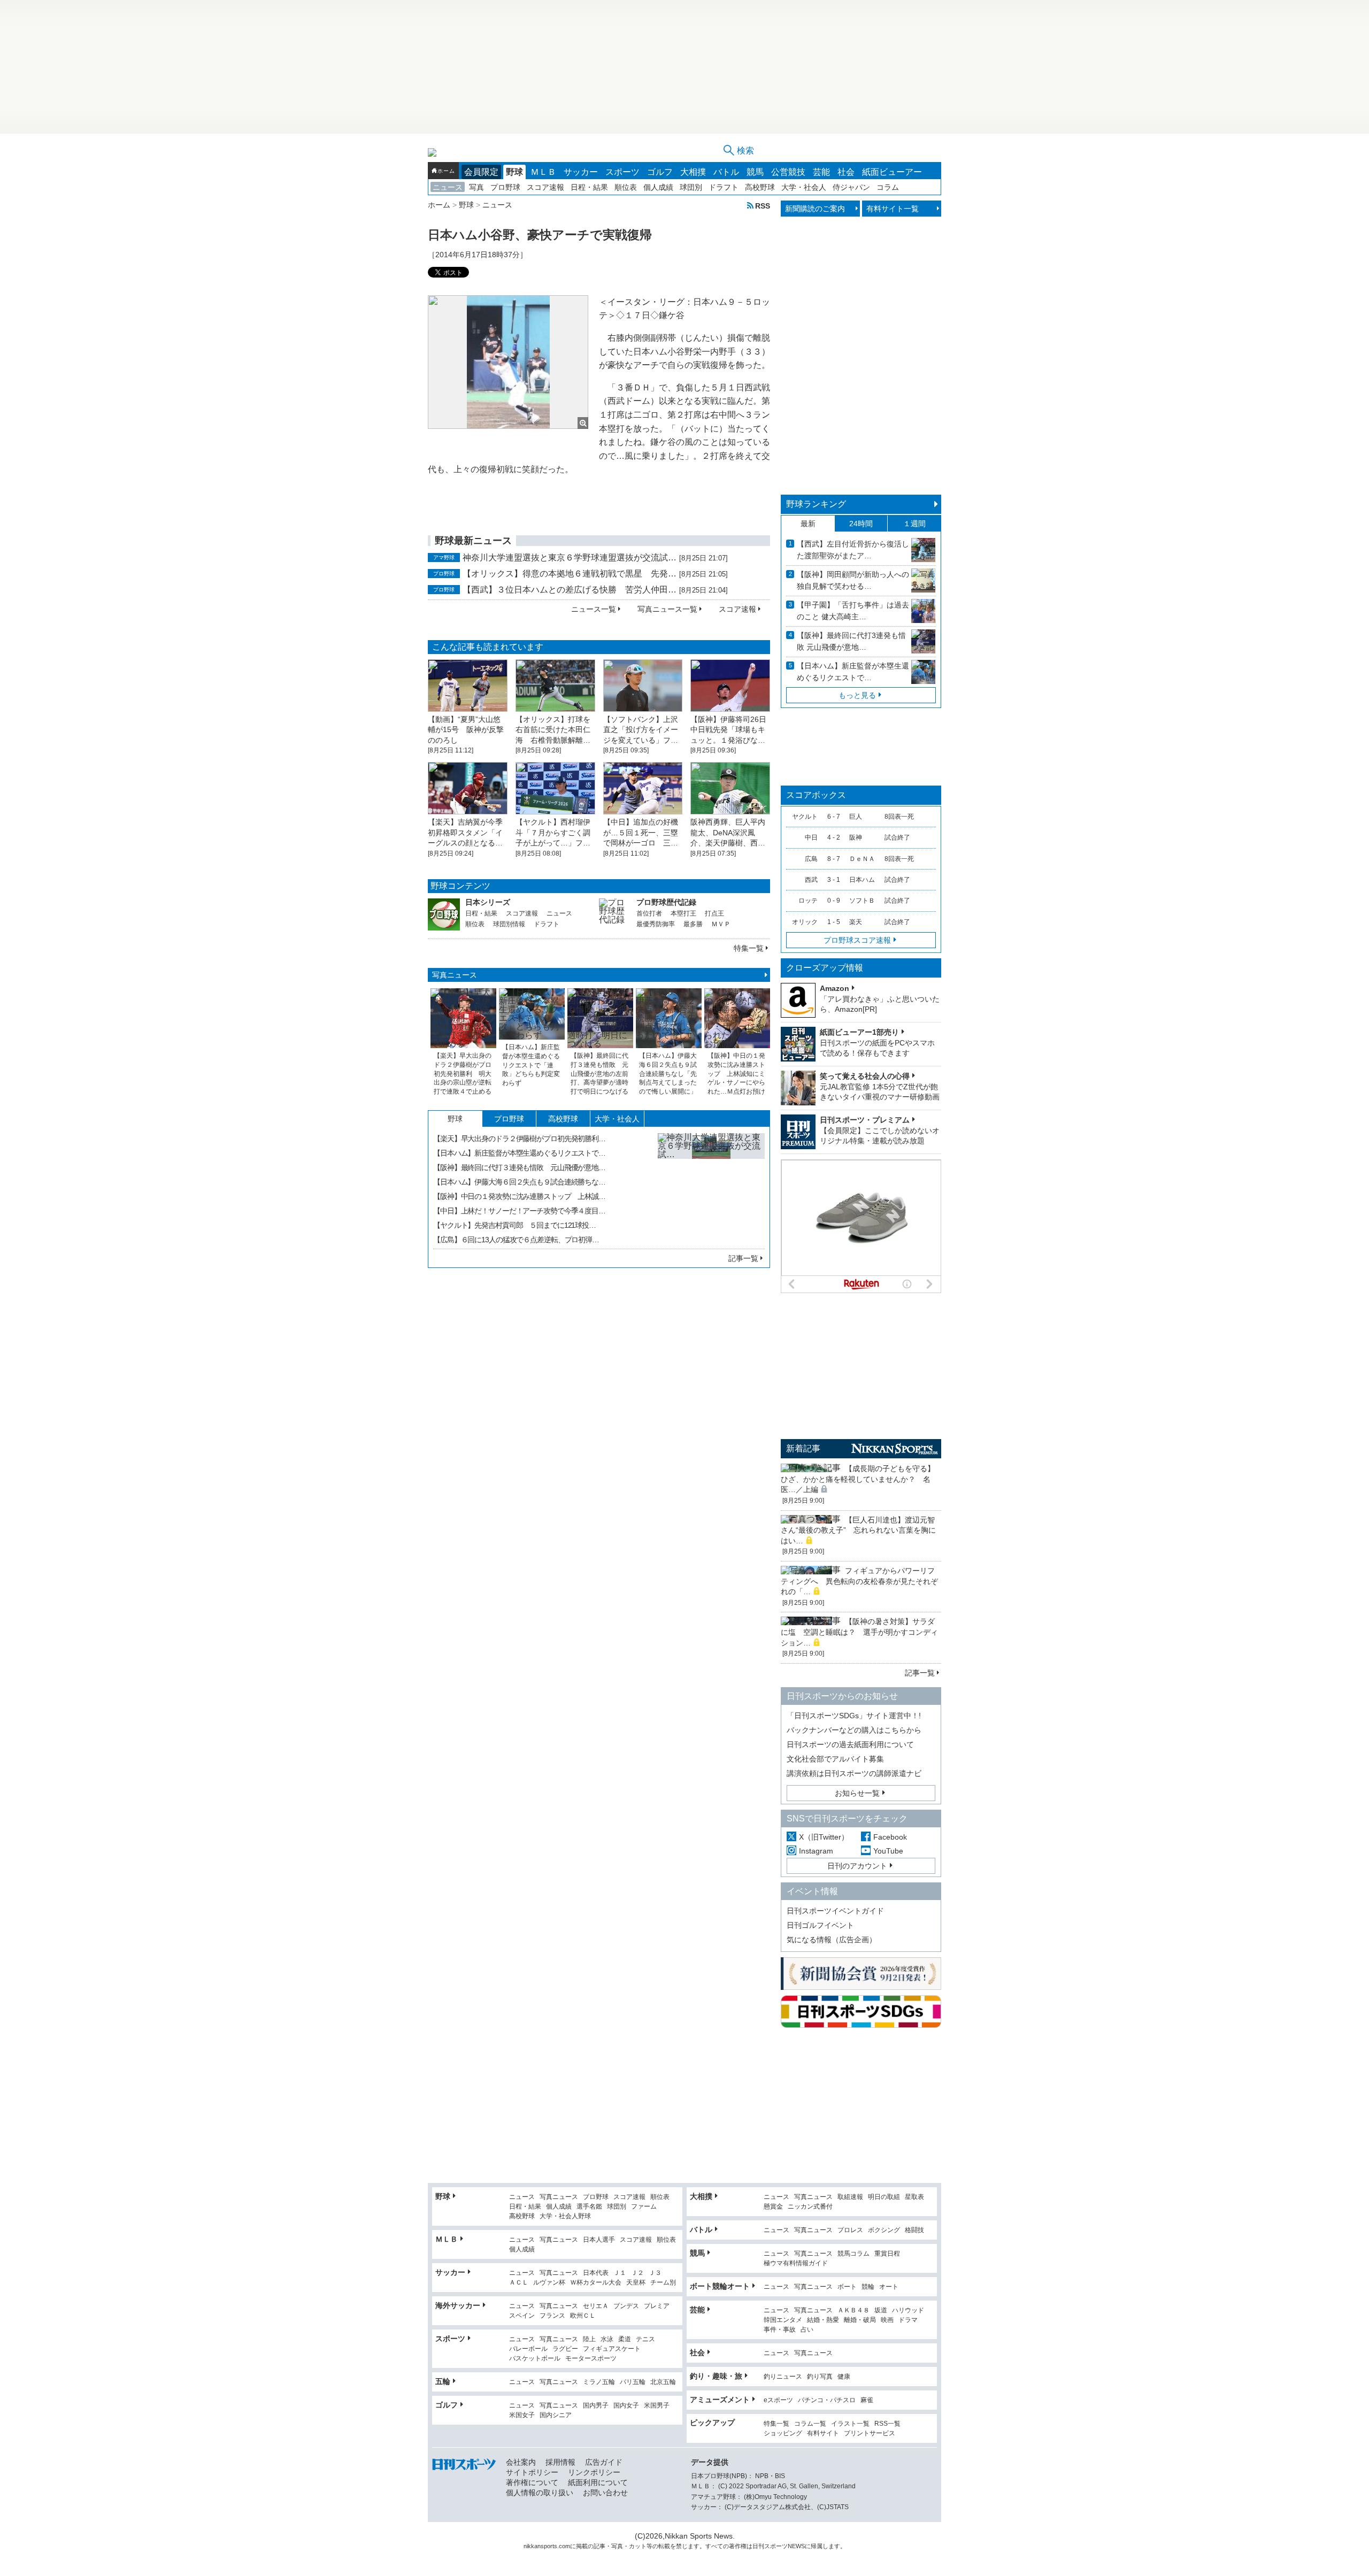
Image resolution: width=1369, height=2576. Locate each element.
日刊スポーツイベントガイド (835, 1911)
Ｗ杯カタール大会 (596, 2283)
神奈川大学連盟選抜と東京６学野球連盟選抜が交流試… (570, 558)
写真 (476, 187)
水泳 (607, 2339)
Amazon (835, 988)
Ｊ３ (655, 2273)
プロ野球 (505, 187)
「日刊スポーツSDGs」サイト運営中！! (854, 1716)
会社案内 (521, 2462)
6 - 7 (834, 817)
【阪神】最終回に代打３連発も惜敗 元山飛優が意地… (519, 1167)
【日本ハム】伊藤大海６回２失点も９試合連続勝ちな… (519, 1182)
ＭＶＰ (721, 924)
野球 (514, 172)
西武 (811, 880)
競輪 (868, 2287)
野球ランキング (816, 504)
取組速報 (850, 2197)
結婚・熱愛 (823, 2320)
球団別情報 (509, 924)
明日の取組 (884, 2197)
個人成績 (658, 187)
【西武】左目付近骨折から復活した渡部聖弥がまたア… (853, 550)
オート (889, 2287)
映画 (887, 2320)
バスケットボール (535, 2359)
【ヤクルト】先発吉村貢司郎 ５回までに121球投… (514, 1225)
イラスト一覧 (850, 2424)
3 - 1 (834, 880)
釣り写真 (820, 2377)
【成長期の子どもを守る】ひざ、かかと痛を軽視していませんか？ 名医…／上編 (858, 1479)
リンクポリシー (594, 2472)
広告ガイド (604, 2462)
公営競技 (788, 172)
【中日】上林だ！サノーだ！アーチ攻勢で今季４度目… (519, 1211)
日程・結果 (589, 187)
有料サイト (823, 2433)
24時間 (861, 524)
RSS (763, 206)
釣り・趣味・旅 (716, 2376)
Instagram (816, 1851)
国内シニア (556, 2415)
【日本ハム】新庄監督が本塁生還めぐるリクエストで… (519, 1153)
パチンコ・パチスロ (827, 2400)
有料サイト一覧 (893, 209)
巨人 (856, 817)
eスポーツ (778, 2400)
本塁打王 (683, 913)
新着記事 (803, 1448)
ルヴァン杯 (549, 2283)
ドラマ (908, 2320)
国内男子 (596, 2406)
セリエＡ (596, 2306)
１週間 (914, 524)
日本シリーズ (488, 902)
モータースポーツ (591, 2359)
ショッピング (783, 2433)
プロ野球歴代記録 (666, 902)
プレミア (657, 2306)
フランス (552, 2316)
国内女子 (626, 2406)
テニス (645, 2339)
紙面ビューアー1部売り (859, 1032)
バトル (726, 172)
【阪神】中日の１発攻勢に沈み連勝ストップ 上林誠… (519, 1196)
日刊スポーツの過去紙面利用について (850, 1744)
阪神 (856, 837)
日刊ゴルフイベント (820, 1925)
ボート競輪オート (720, 2286)
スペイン (522, 2316)
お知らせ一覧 (857, 1793)
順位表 (626, 187)
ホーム (446, 171)
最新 (808, 524)
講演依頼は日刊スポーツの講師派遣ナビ (854, 1773)
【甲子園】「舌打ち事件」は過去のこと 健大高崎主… (853, 611)
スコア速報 (545, 187)
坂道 (881, 2310)
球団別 (691, 187)
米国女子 (522, 2415)
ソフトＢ (862, 901)
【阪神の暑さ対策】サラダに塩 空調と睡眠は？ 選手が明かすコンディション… (859, 1632)
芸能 (821, 172)
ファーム (644, 2207)
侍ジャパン (851, 187)
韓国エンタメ (783, 2320)
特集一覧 (749, 948)
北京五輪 (663, 2382)
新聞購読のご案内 (815, 209)
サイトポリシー (532, 2472)
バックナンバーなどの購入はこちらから (854, 1730)
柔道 (625, 2339)
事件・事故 (780, 2330)
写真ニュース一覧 (667, 609)
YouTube (888, 1851)
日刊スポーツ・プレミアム (865, 1120)
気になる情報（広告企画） (832, 1940)
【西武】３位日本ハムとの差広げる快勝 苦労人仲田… (570, 590)
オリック (805, 922)
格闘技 (914, 2230)
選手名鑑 (589, 2207)
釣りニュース (783, 2377)
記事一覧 (743, 1258)
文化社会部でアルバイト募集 (835, 1759)
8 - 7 (834, 859)
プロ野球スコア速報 (857, 940)
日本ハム (862, 880)
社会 (846, 172)
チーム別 (663, 2283)
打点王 (714, 913)
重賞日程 (887, 2254)
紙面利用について (598, 2482)
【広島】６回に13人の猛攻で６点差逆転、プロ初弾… (516, 1240)
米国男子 (657, 2406)
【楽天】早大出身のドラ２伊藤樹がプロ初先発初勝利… (519, 1139)
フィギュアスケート (612, 2349)
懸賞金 (773, 2207)
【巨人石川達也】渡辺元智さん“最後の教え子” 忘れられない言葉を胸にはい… (858, 1530)
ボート (847, 2287)
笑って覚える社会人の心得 (865, 1076)
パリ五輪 (633, 2382)
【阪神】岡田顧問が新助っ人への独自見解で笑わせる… (853, 580)
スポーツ (622, 172)
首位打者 (649, 913)
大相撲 (693, 172)
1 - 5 (834, 922)
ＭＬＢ (543, 172)
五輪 (443, 2381)
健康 (844, 2377)
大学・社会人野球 (565, 2216)
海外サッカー (458, 2305)
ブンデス (626, 2306)
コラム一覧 (810, 2424)
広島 (811, 859)
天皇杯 (636, 2283)
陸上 (589, 2339)
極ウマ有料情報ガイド (796, 2263)
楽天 (856, 922)
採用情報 (560, 2462)
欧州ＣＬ (583, 2316)
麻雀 (867, 2400)
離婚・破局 (860, 2320)
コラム (888, 187)
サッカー (581, 172)
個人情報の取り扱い (540, 2493)
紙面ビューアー (892, 172)
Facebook (890, 1837)
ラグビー (565, 2349)
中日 (811, 837)
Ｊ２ (637, 2273)
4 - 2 (834, 837)
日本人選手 (599, 2240)
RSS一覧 (887, 2424)
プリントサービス (870, 2433)
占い (807, 2330)
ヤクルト (805, 817)
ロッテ (808, 901)
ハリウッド (908, 2310)
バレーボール (528, 2349)
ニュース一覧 (594, 609)
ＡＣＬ (519, 2283)
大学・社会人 (804, 187)
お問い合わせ (605, 2493)
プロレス (850, 2230)
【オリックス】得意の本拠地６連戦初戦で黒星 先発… (570, 574)
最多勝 (693, 924)
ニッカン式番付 (810, 2207)
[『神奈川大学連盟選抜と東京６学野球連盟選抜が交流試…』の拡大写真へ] (711, 1187)
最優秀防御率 (656, 924)
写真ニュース (455, 975)
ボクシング (884, 2230)
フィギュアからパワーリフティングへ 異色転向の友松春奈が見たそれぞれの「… (859, 1581)
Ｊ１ (620, 2273)
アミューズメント (720, 2400)
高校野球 (760, 187)
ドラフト (724, 187)
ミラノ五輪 (599, 2382)
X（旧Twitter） (824, 1837)
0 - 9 (834, 901)
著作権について (532, 2482)
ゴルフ (660, 172)
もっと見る (857, 695)
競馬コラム (853, 2254)
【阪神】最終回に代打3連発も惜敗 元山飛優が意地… (851, 641)
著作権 (738, 2546)
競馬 (755, 172)
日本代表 (596, 2273)
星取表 (914, 2197)
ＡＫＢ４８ (853, 2310)
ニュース (448, 187)
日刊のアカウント (857, 1866)
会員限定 (481, 172)
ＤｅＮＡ (862, 859)
